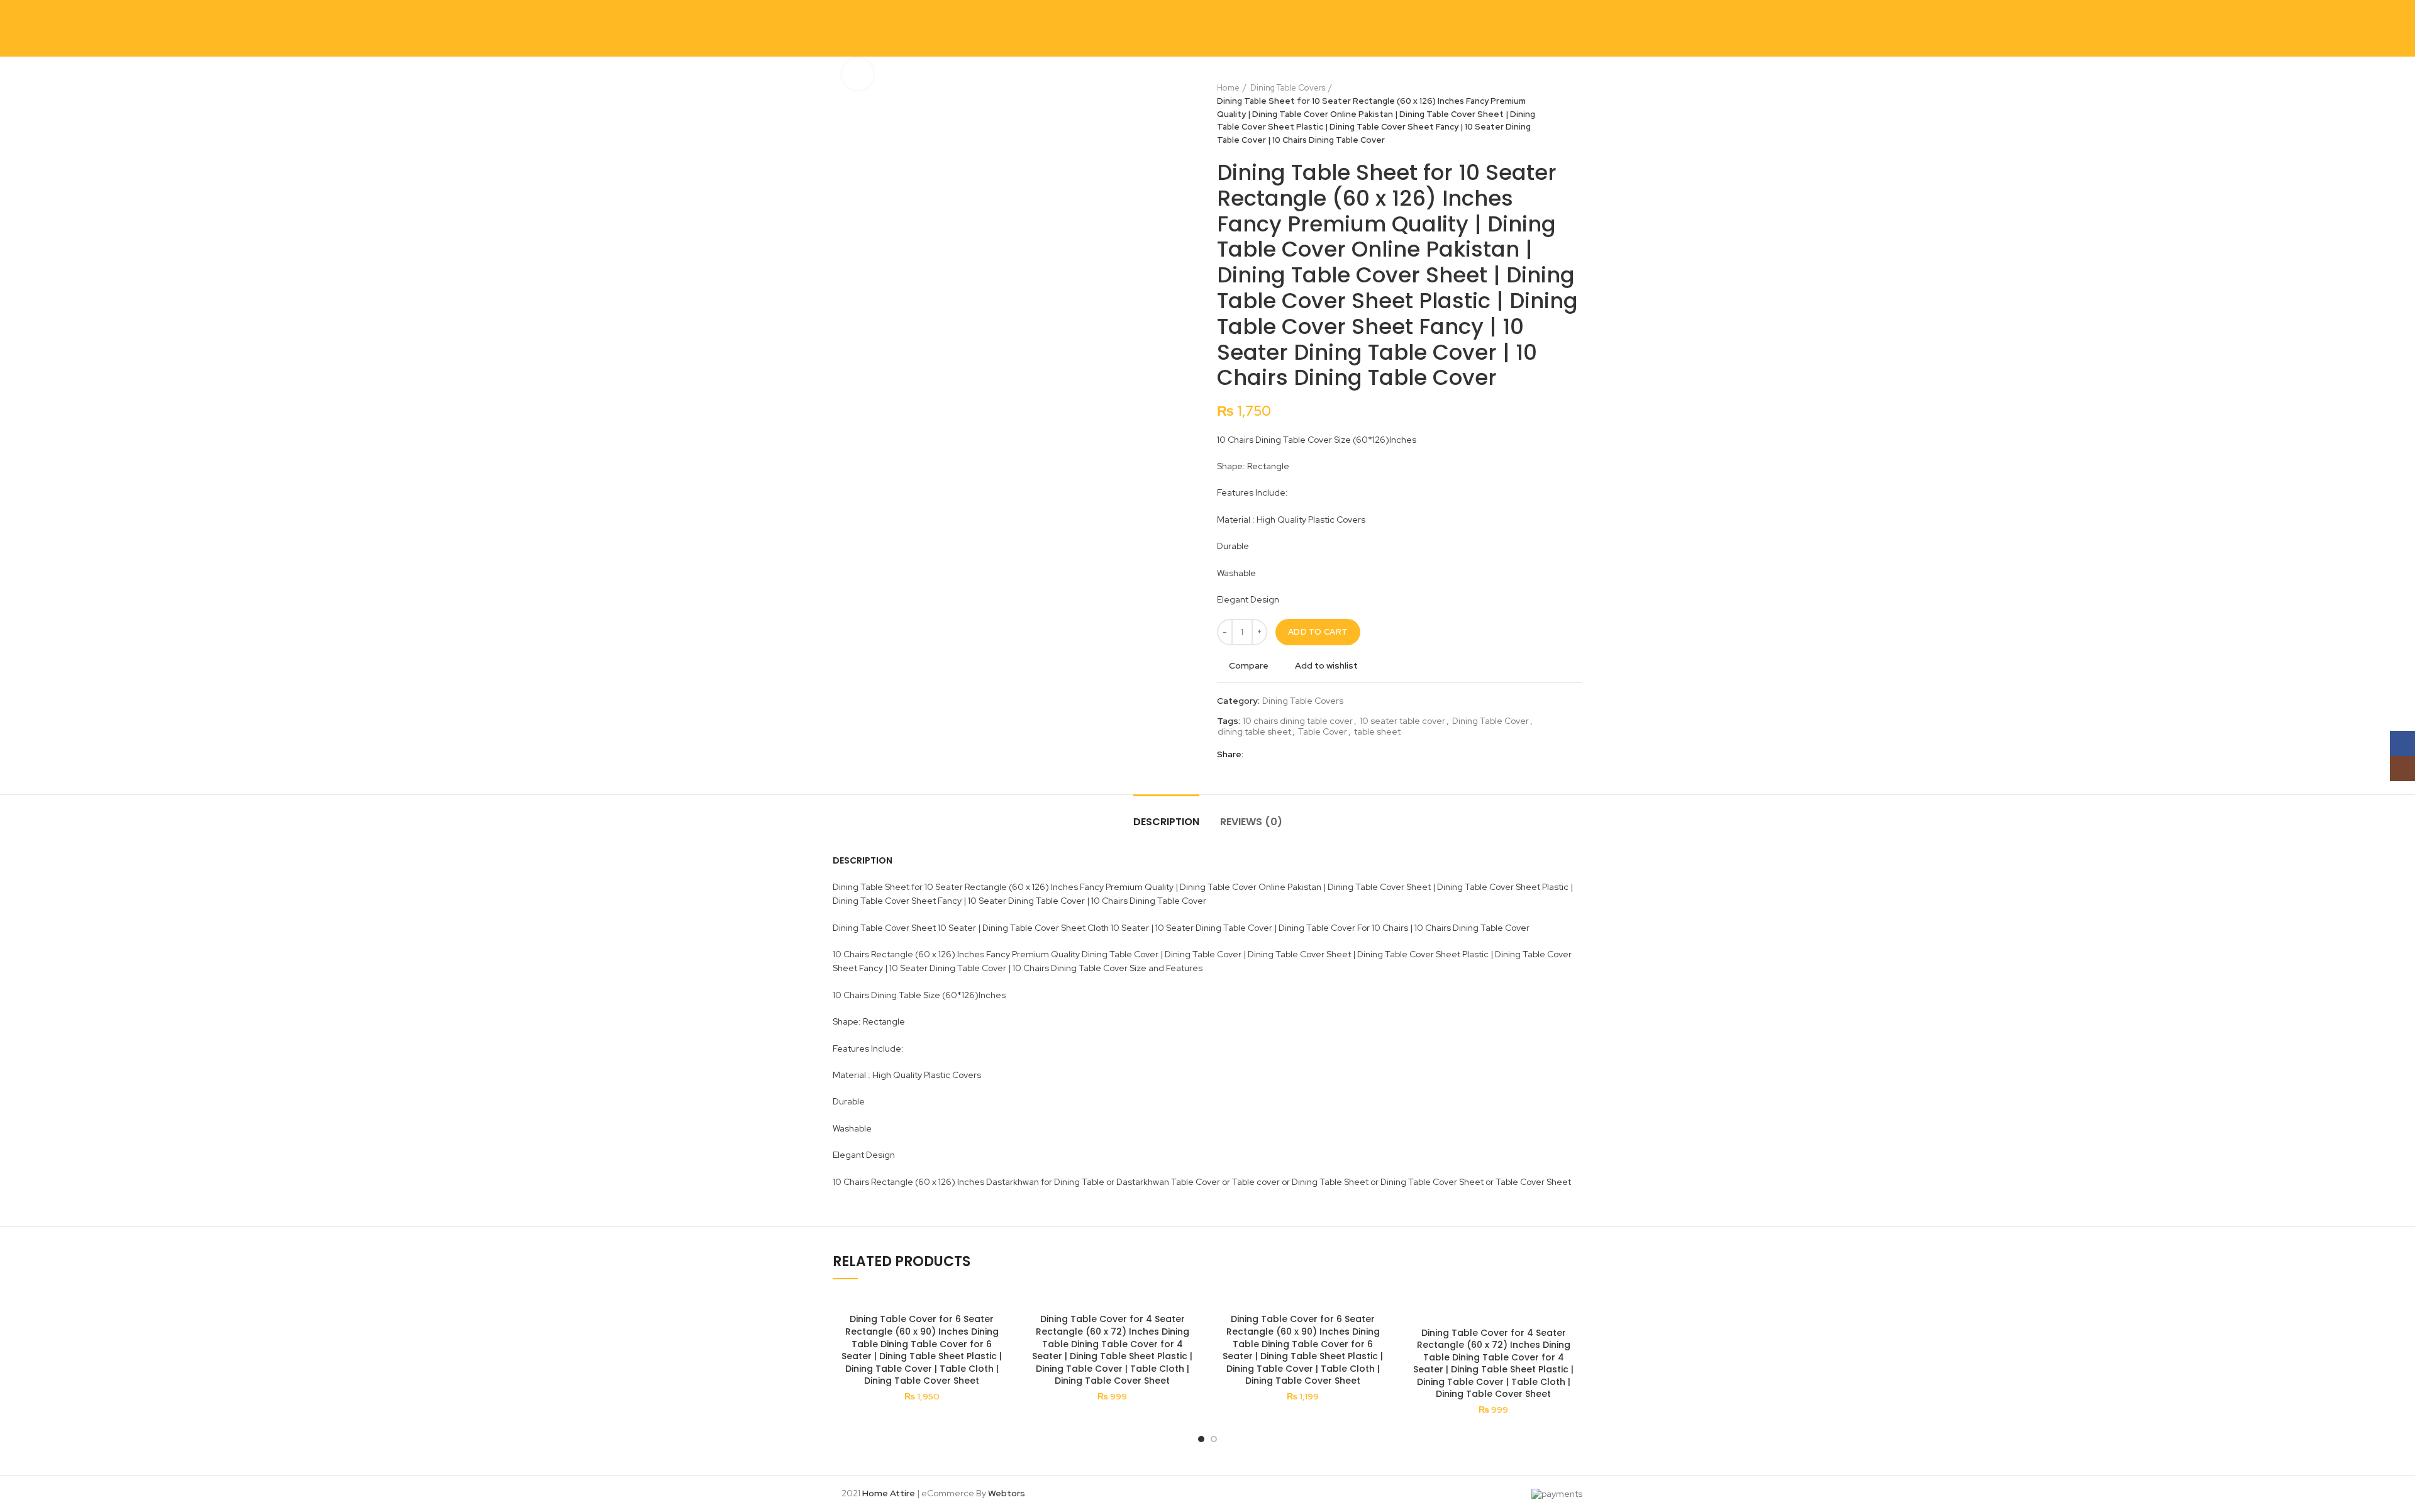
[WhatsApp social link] (1313, 755)
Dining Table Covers (1288, 88)
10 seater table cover (1402, 721)
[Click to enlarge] (858, 74)
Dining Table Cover (1491, 721)
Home (1228, 88)
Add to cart (1318, 632)
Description (1166, 822)
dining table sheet (1254, 732)
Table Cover (1323, 732)
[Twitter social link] (1270, 755)
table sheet (1377, 732)
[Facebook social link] (1256, 755)
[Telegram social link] (1328, 755)
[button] (1192, 1341)
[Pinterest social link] (1285, 755)
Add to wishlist (1326, 665)
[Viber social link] (1342, 755)
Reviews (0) (1251, 822)
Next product (1576, 114)
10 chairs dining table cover (1298, 721)
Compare (1249, 665)
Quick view (1001, 1370)
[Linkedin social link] (1299, 755)
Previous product (1551, 114)
